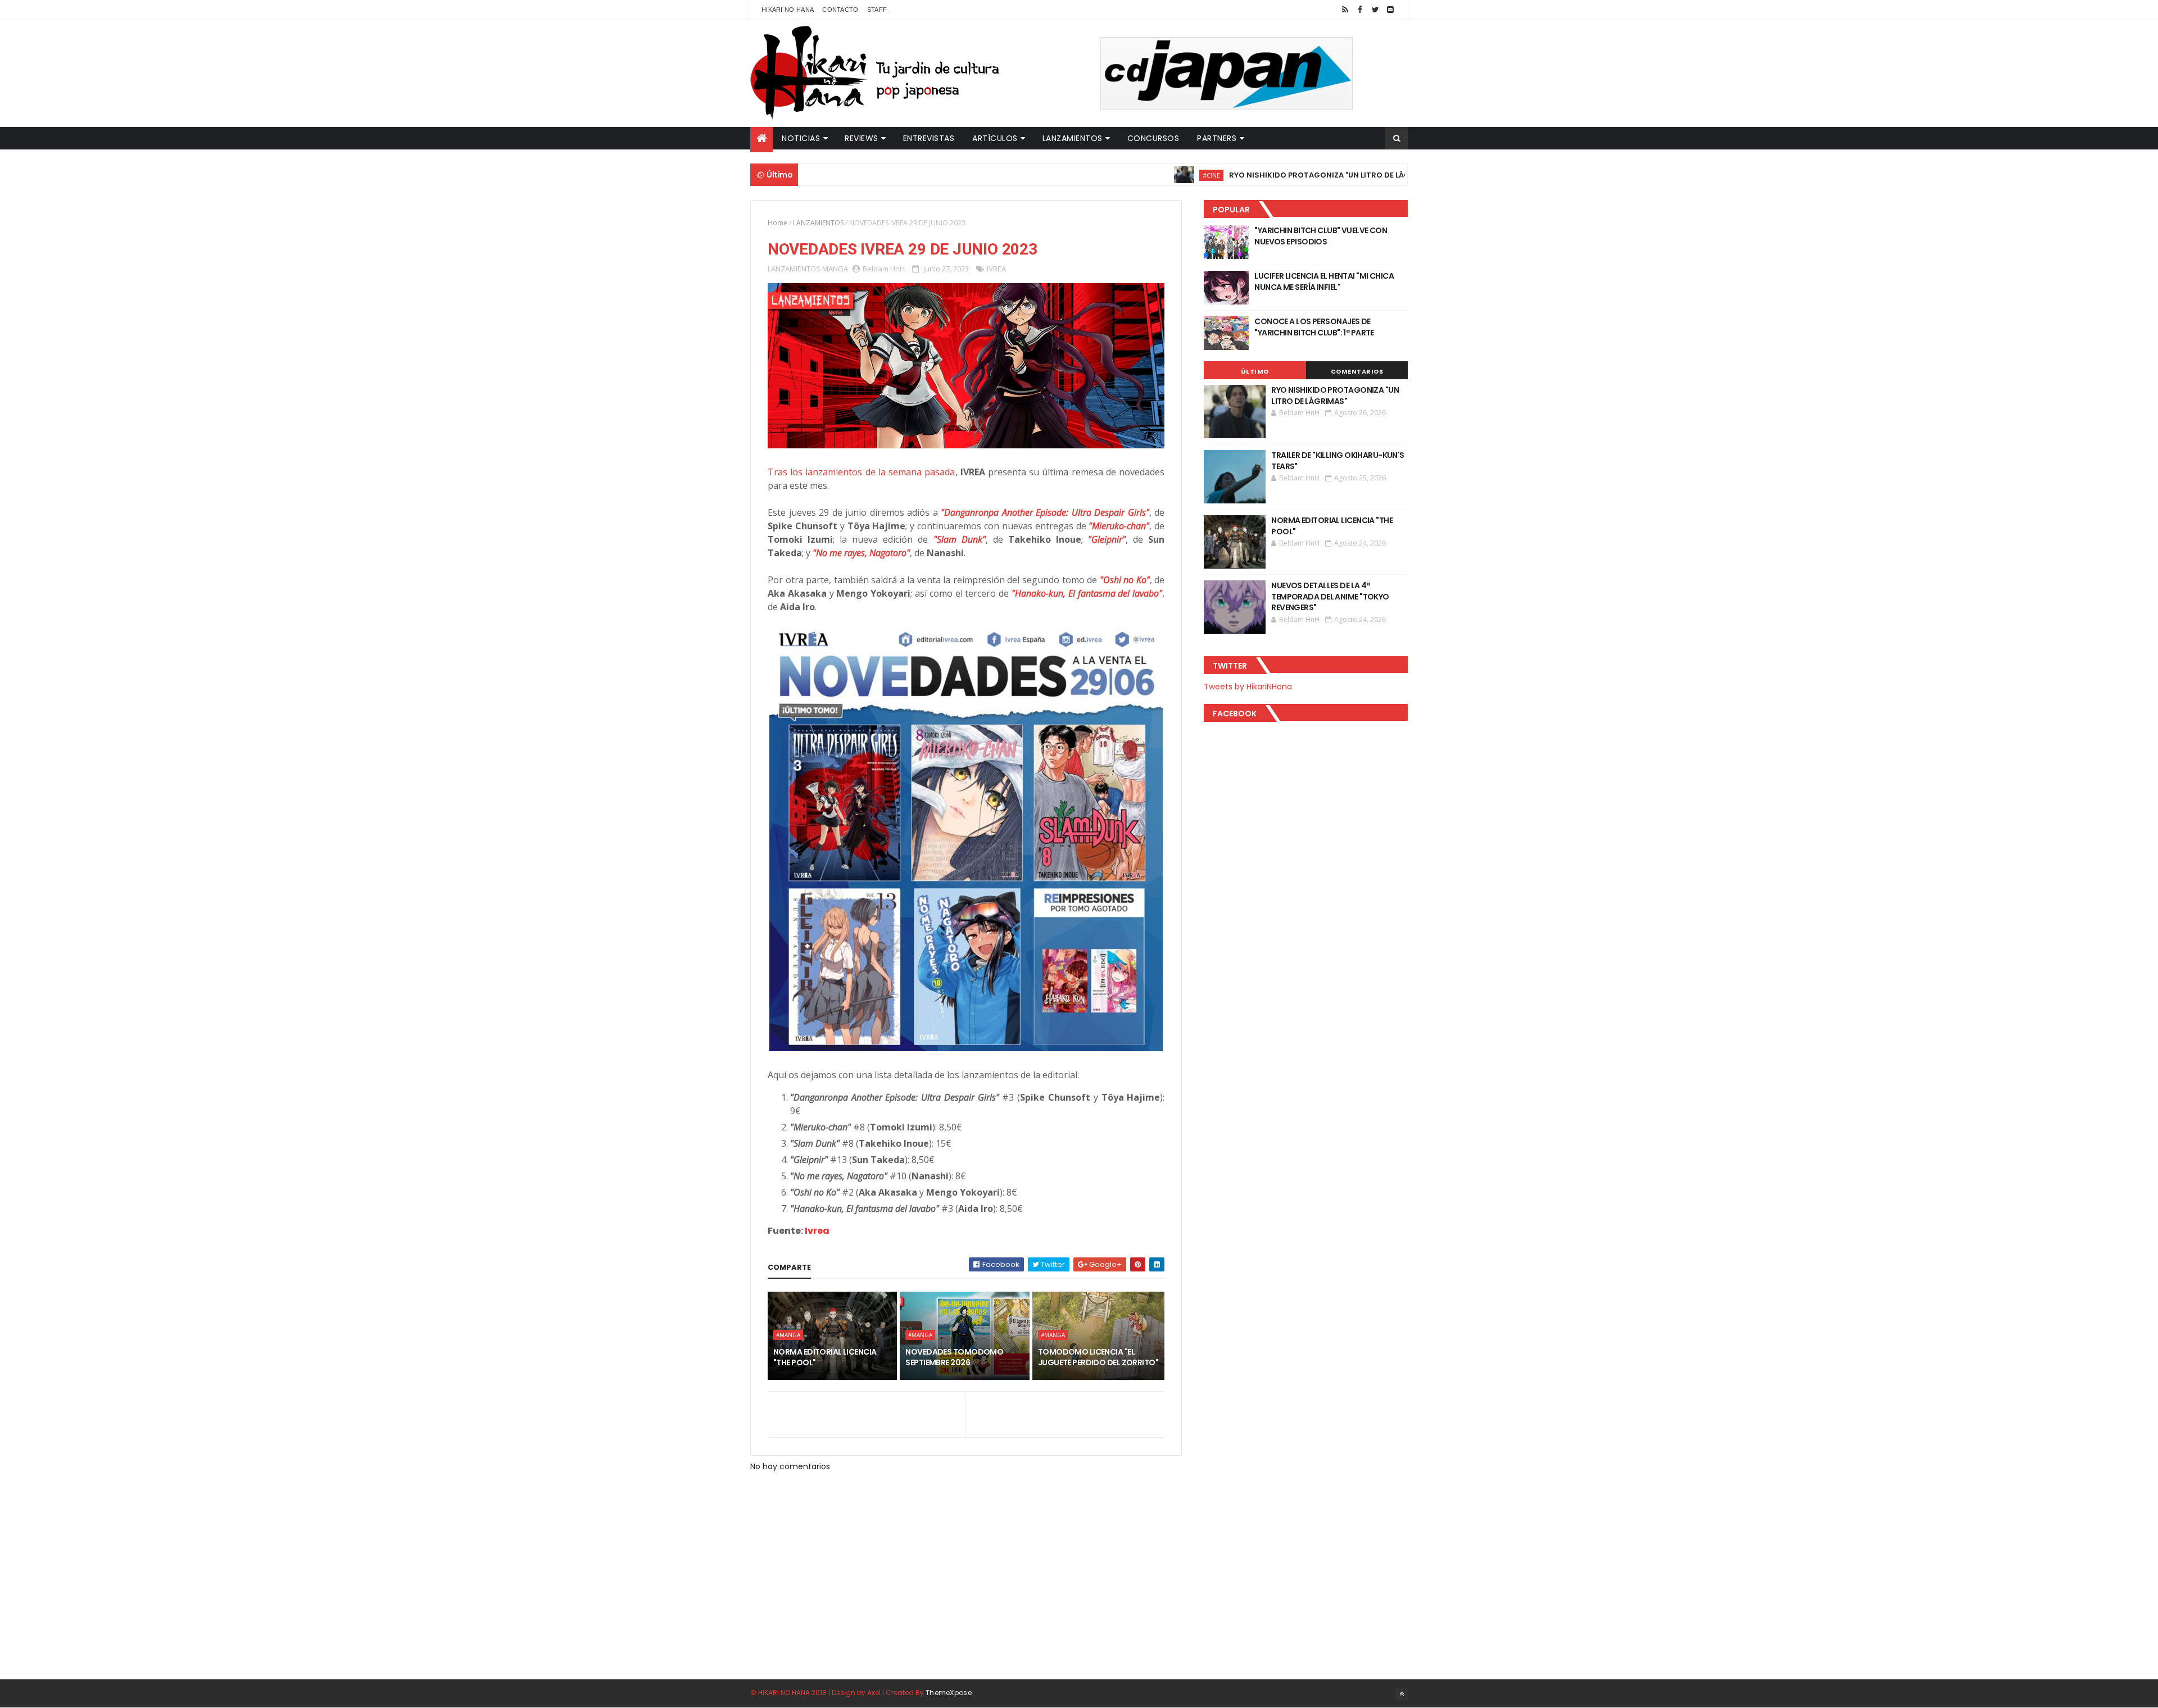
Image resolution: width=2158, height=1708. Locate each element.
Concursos (1153, 138)
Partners (1217, 138)
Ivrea (817, 1231)
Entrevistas (929, 138)
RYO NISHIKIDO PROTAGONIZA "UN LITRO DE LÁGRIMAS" (1262, 175)
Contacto (840, 10)
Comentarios (1357, 371)
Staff (877, 10)
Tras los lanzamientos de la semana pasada (862, 472)
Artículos (995, 138)
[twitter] (1375, 10)
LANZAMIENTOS (818, 223)
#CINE (1140, 175)
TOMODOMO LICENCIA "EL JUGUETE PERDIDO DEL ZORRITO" (1098, 1357)
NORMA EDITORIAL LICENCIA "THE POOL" (825, 1357)
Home (777, 223)
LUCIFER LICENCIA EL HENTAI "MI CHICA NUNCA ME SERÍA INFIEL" (1324, 281)
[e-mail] (1390, 10)
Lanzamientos (1073, 138)
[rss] (1345, 10)
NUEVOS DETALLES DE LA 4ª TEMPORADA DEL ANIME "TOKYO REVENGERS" (1330, 596)
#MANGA (788, 1335)
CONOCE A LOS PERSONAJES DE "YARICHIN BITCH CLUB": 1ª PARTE (1314, 327)
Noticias (801, 138)
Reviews (862, 138)
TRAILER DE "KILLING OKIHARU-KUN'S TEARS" (1338, 461)
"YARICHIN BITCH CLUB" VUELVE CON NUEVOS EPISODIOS (1321, 236)
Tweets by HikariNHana (1248, 687)
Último (1255, 371)
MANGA (835, 269)
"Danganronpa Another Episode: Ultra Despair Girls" (1045, 512)
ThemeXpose (949, 1693)
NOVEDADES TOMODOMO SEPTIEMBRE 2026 (954, 1357)
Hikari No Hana (788, 10)
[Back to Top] (1402, 1694)
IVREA (996, 269)
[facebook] (1360, 10)
